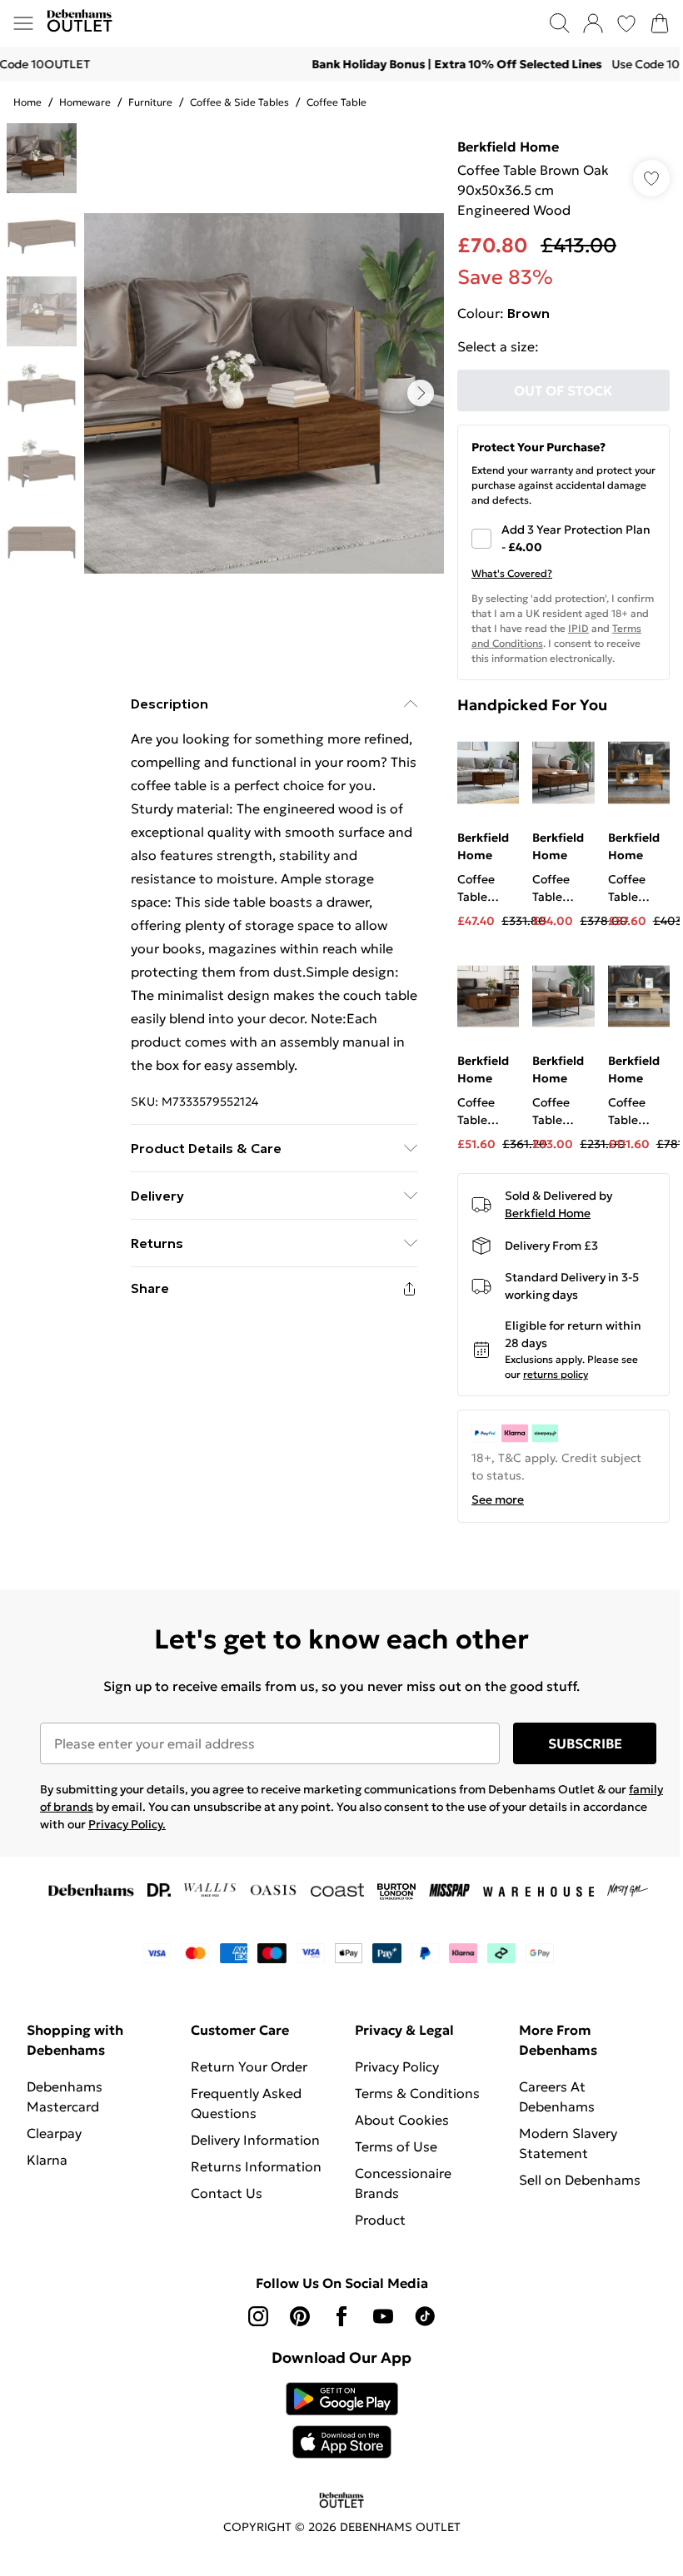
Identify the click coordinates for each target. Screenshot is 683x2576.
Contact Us (227, 2193)
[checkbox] (563, 539)
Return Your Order (249, 2066)
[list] (264, 393)
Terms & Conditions (417, 2093)
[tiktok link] (425, 2316)
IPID (578, 628)
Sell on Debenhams (580, 2180)
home (27, 102)
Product (380, 2220)
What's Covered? (512, 573)
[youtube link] (383, 2316)
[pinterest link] (300, 2316)
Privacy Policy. (127, 1824)
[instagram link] (258, 2316)
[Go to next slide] (421, 393)
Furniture (150, 102)
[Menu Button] (23, 23)
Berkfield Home (508, 147)
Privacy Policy (397, 2066)
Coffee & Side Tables (239, 102)
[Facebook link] (341, 2316)
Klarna (47, 2160)
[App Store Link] (342, 2420)
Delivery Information (255, 2140)
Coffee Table (337, 102)
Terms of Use (396, 2146)
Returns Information (256, 2166)
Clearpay (54, 2133)
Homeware (85, 102)
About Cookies (402, 2120)
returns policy (556, 1374)
